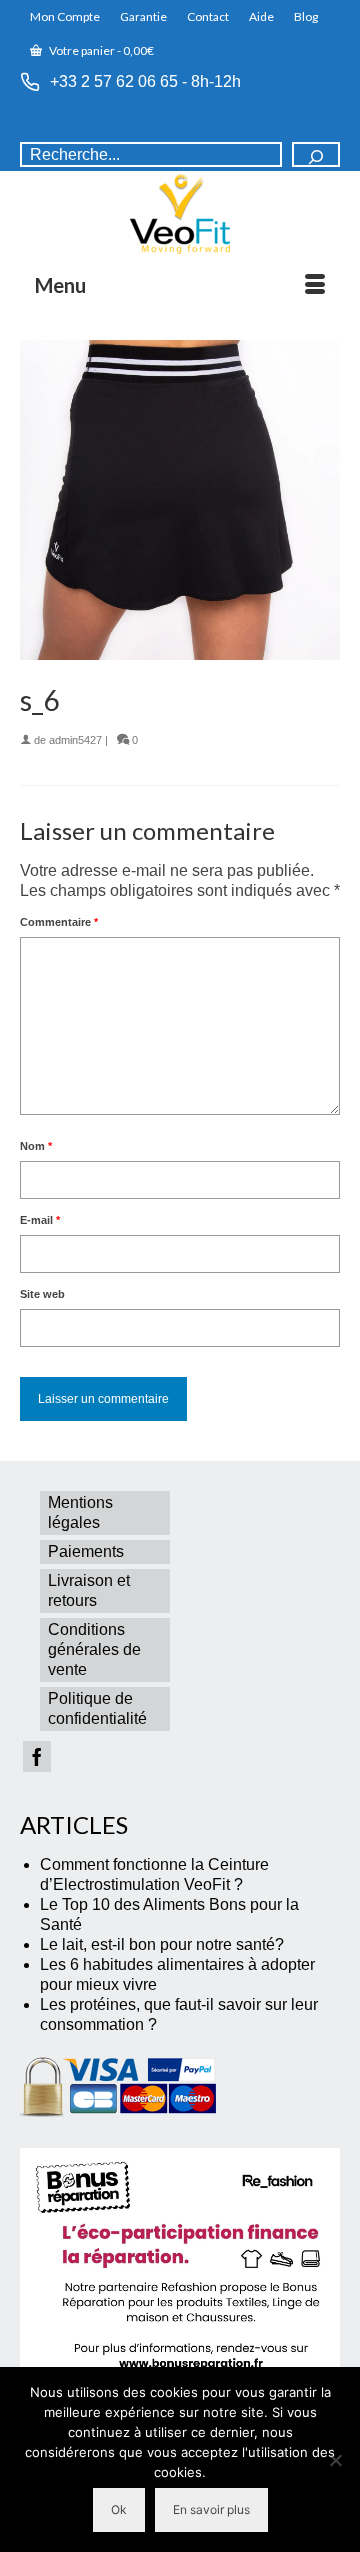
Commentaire (59, 922)
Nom (36, 1146)
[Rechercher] (316, 154)
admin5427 (75, 740)
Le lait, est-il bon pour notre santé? (162, 1944)
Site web (42, 1294)
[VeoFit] (180, 214)
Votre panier (100, 50)
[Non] (335, 2460)
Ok (119, 2509)
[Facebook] (37, 1756)
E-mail (40, 1220)
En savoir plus (211, 2509)
